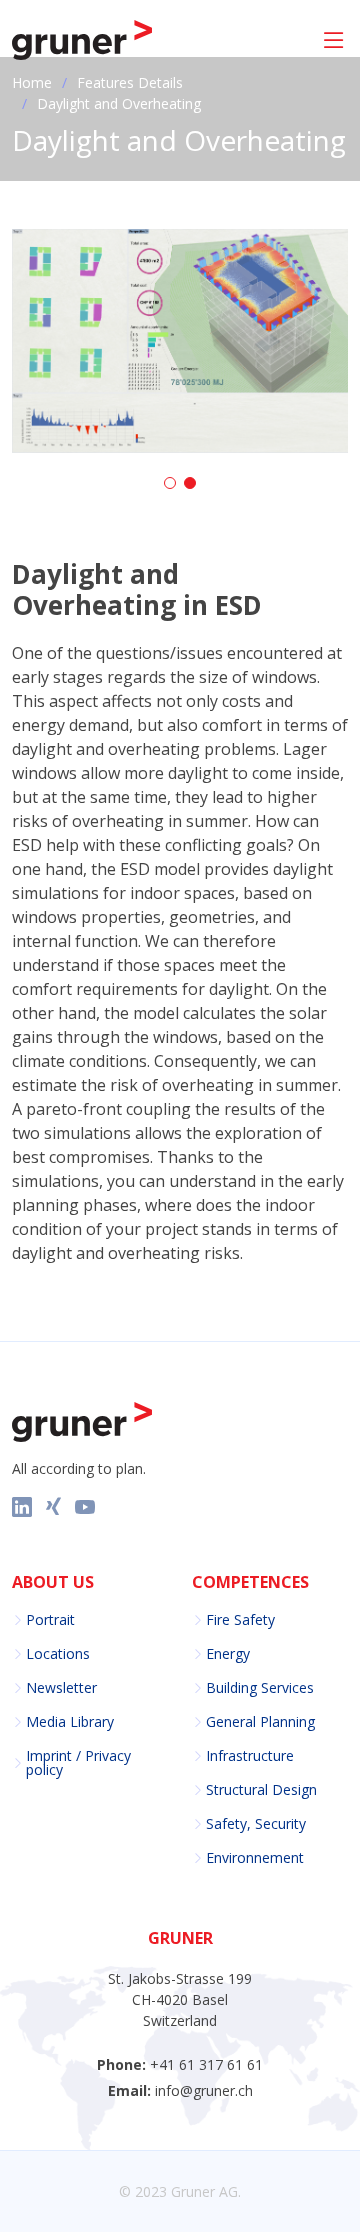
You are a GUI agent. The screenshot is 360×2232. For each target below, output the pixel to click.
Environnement (255, 1858)
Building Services (260, 1688)
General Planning (260, 1722)
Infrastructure (250, 1756)
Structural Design (261, 1790)
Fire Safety (240, 1620)
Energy (228, 1654)
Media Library (70, 1722)
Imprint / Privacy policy (78, 1763)
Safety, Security (256, 1824)
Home (32, 82)
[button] (170, 483)
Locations (58, 1654)
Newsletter (61, 1688)
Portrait (50, 1620)
